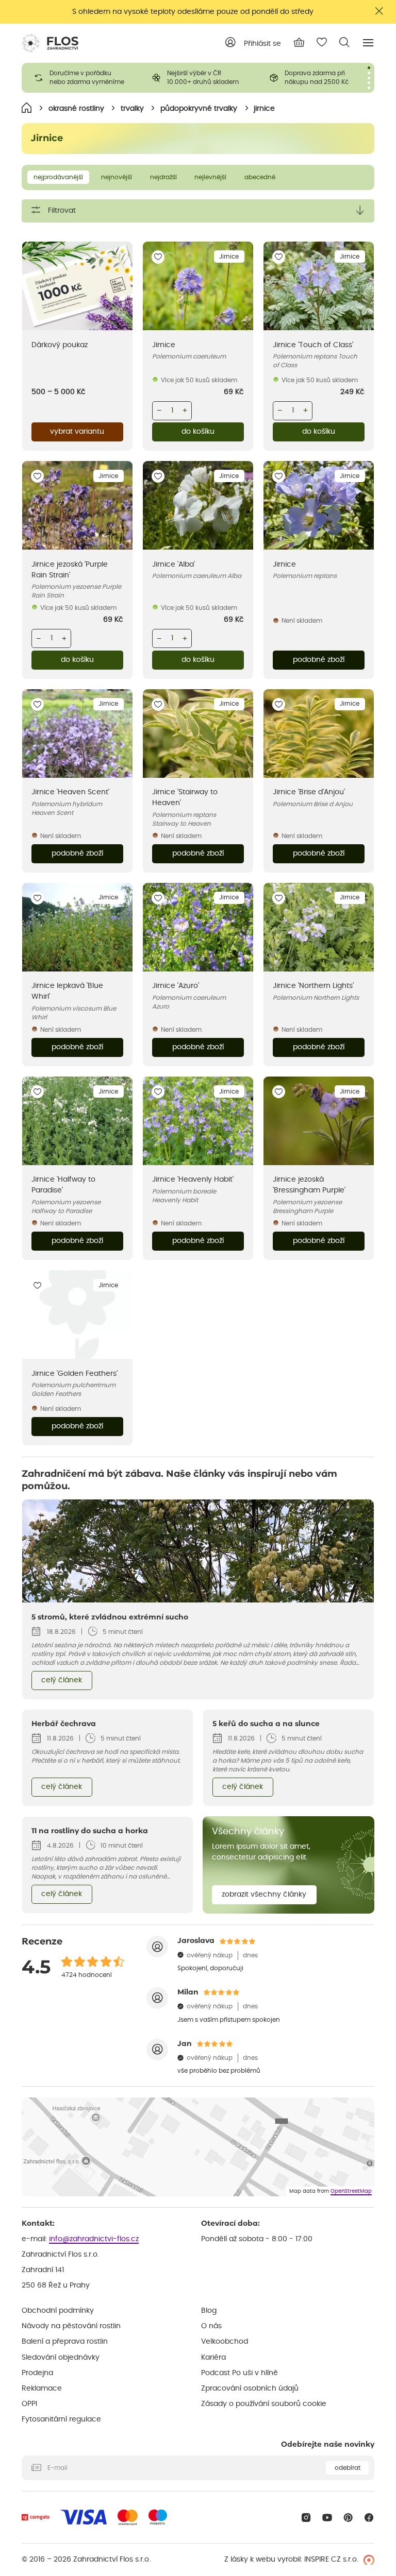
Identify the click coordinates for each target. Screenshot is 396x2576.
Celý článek (62, 1680)
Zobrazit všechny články (264, 1895)
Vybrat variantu (77, 432)
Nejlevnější (210, 177)
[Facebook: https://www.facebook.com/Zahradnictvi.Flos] (369, 2518)
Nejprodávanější (58, 177)
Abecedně (260, 177)
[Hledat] (344, 42)
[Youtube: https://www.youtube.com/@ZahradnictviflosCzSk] (327, 2518)
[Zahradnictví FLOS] (50, 43)
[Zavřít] (379, 11)
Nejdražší (163, 177)
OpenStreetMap (351, 2191)
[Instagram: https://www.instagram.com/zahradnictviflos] (306, 2518)
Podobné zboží (319, 660)
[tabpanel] (80, 78)
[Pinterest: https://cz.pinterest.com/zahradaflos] (348, 2518)
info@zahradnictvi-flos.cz (94, 2239)
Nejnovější (117, 177)
